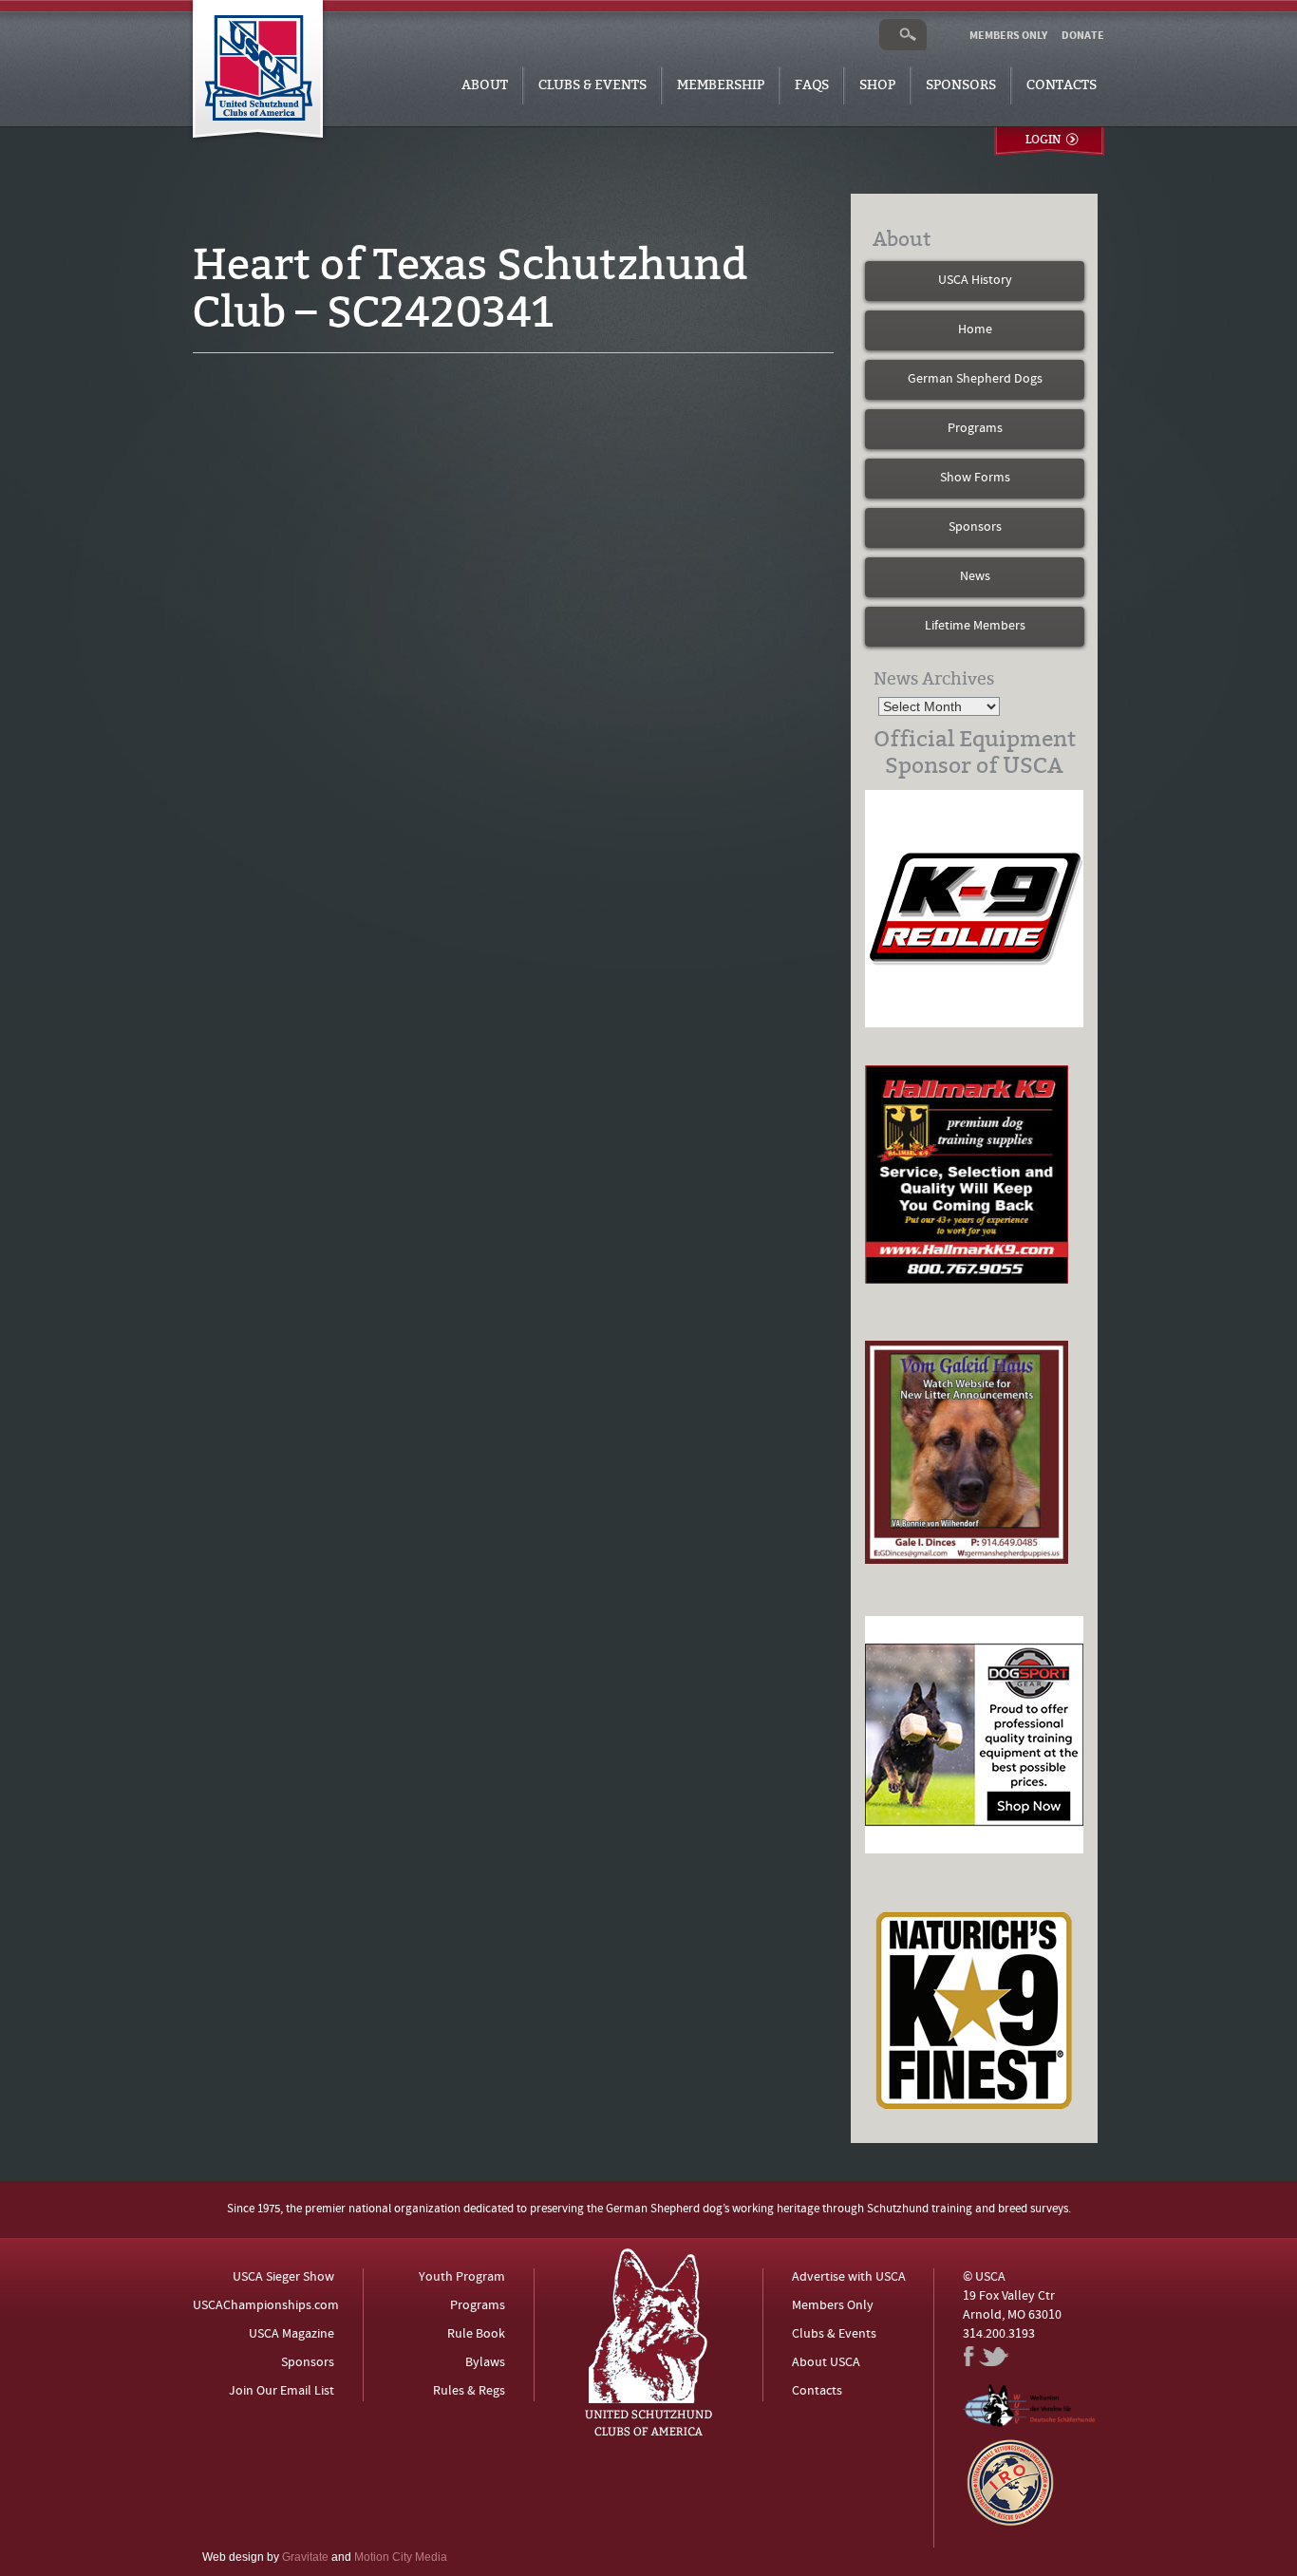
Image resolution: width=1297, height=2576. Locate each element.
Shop (877, 85)
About (485, 85)
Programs (975, 429)
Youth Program (462, 2277)
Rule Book (476, 2334)
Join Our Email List (282, 2391)
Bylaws (485, 2363)
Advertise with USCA (849, 2277)
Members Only (833, 2306)
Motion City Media (401, 2557)
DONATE (1083, 36)
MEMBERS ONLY (1008, 36)
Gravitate (305, 2557)
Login (1043, 140)
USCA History (975, 281)
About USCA (826, 2363)
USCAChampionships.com (266, 2306)
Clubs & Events (592, 85)
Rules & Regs (469, 2391)
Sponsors (961, 85)
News (975, 577)
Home (975, 330)
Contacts (1062, 85)
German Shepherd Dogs (975, 379)
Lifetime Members (975, 626)
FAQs (812, 85)
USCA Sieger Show (283, 2277)
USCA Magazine (291, 2334)
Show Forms (975, 478)
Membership (721, 85)
